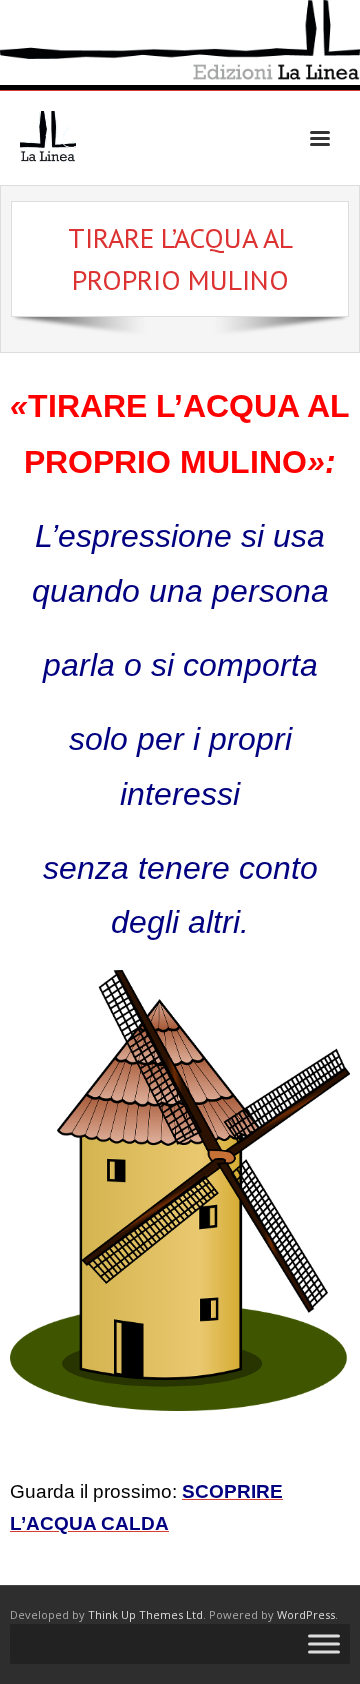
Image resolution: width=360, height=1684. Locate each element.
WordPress (306, 1614)
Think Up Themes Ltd (145, 1614)
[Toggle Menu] (324, 1644)
